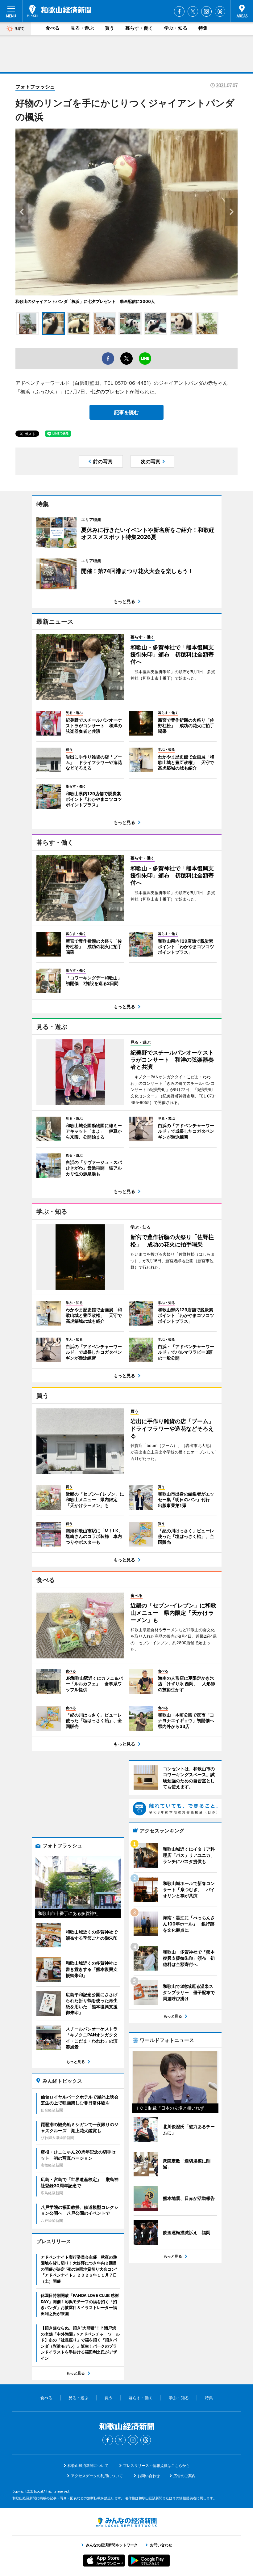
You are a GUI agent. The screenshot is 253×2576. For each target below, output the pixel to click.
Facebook (179, 11)
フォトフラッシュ (35, 87)
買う (110, 28)
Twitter (193, 11)
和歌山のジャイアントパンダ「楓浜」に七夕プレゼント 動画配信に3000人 (85, 301)
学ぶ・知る (176, 28)
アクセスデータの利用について (97, 2476)
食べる (53, 28)
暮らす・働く (139, 28)
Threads (220, 11)
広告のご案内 (185, 2476)
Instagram (206, 11)
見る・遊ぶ (82, 28)
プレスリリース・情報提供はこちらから (156, 2466)
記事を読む (126, 412)
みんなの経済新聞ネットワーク (126, 2522)
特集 (203, 28)
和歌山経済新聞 (59, 11)
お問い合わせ (149, 2476)
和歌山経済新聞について (88, 2466)
